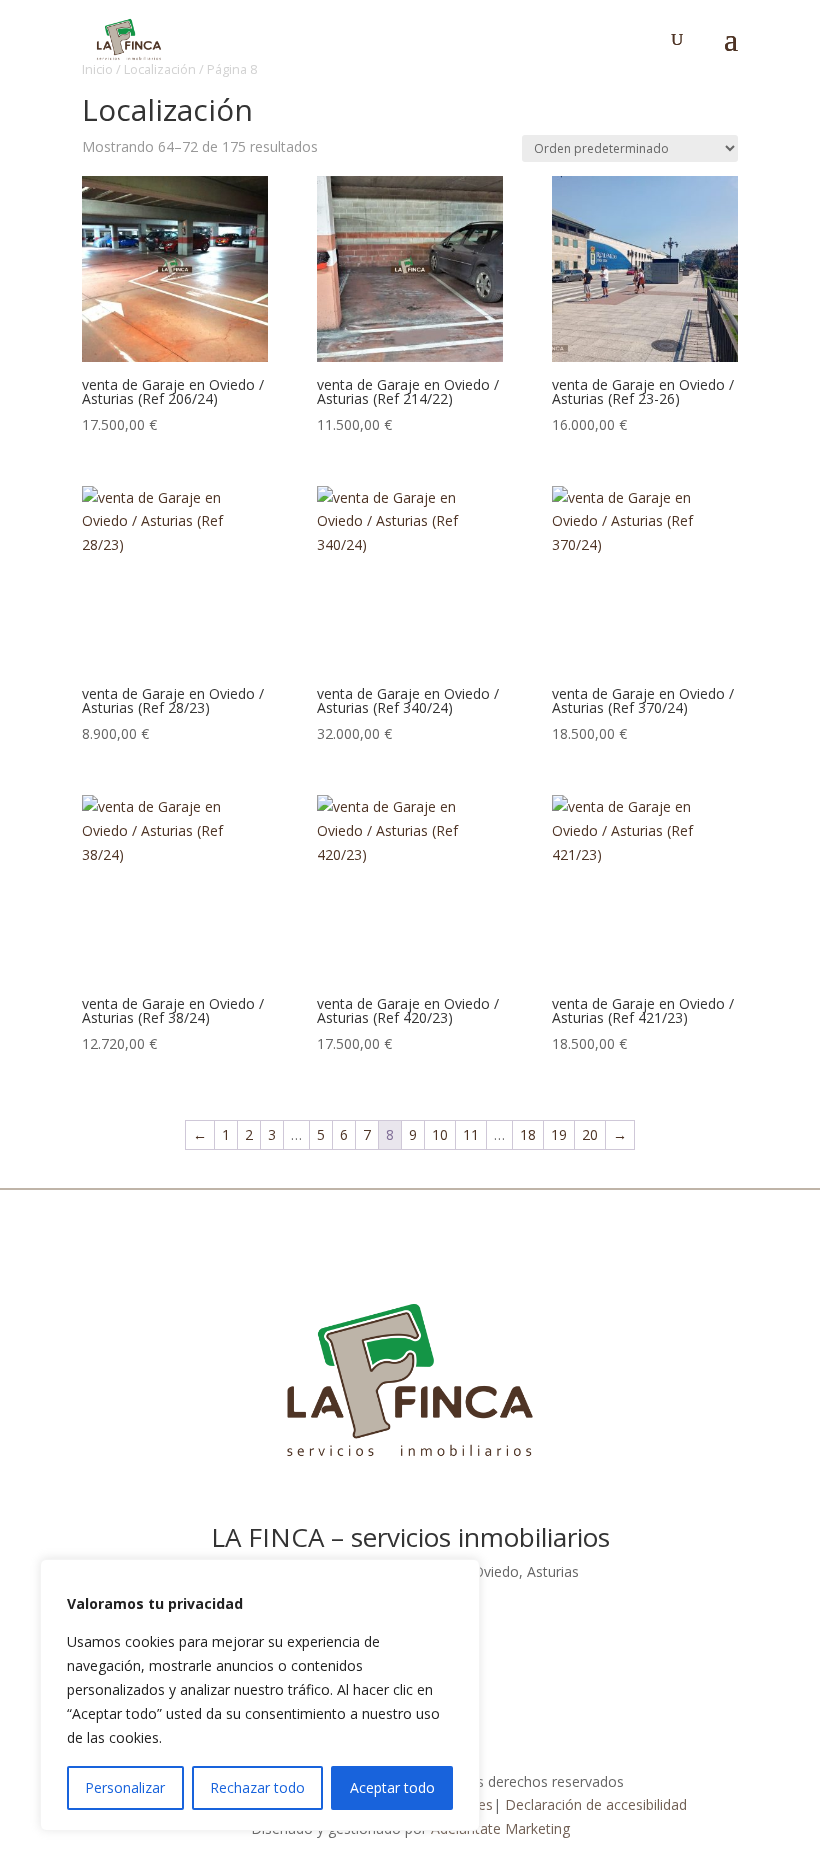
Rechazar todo (257, 1787)
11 (471, 1134)
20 (590, 1134)
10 (440, 1134)
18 (528, 1134)
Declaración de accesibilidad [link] (596, 1804)
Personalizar (125, 1787)
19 (559, 1134)
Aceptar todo (392, 1787)
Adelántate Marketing (500, 1828)
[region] (260, 1695)
